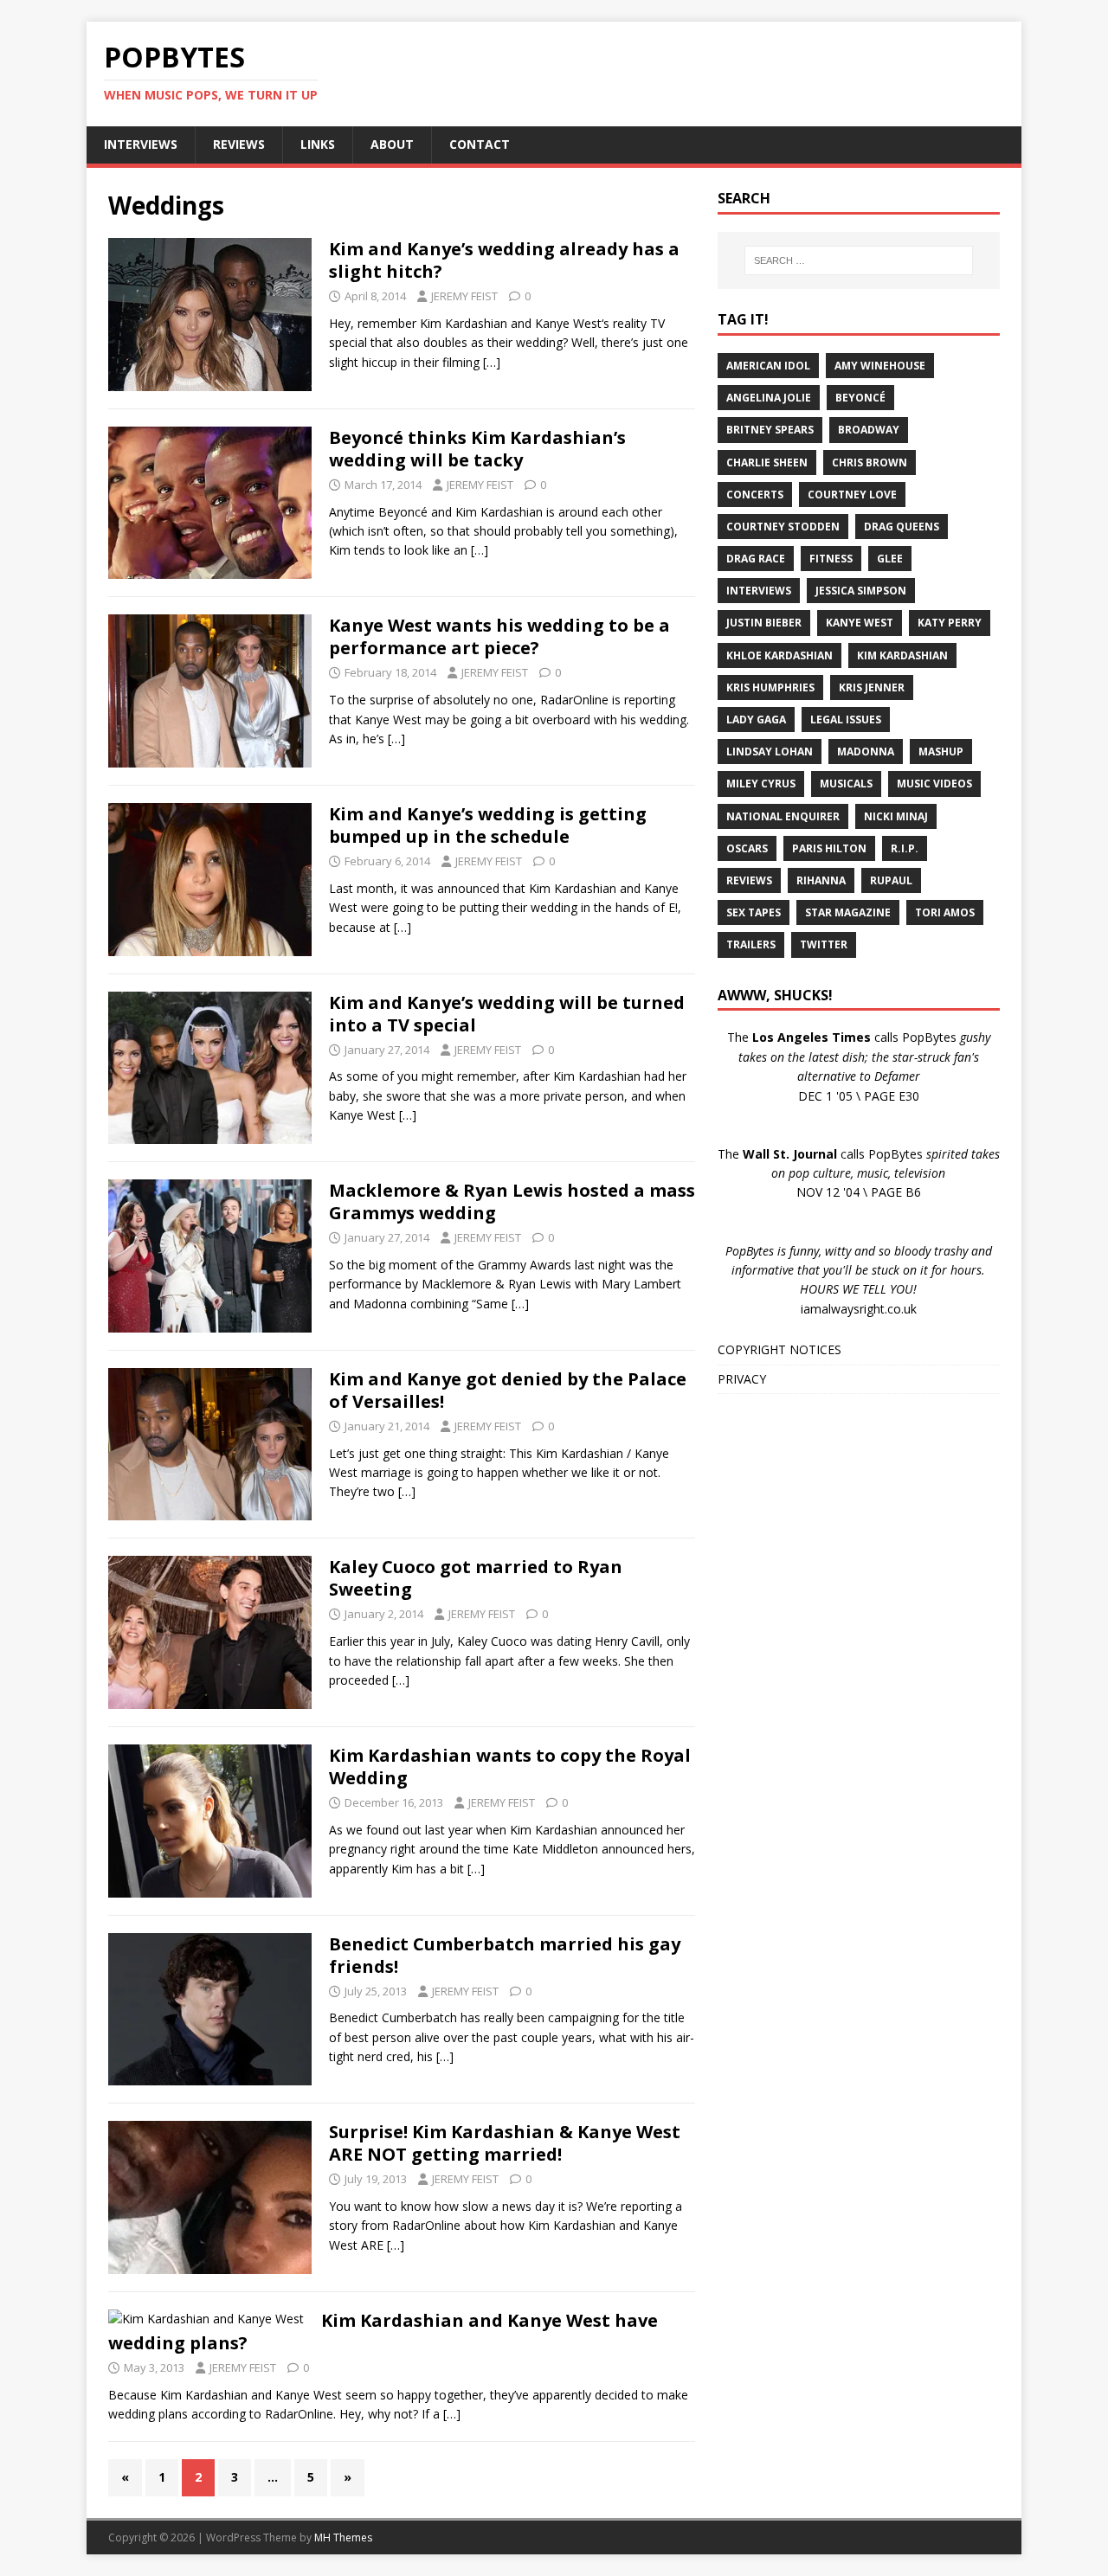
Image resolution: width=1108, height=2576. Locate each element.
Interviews (759, 591)
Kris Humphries (770, 687)
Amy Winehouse (880, 366)
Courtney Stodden (783, 527)
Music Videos (934, 784)
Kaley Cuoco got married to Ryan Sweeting (476, 1578)
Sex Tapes (754, 912)
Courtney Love (852, 495)
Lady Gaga (756, 719)
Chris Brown (870, 463)
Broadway (869, 430)
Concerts (755, 495)
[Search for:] (859, 260)
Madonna (866, 752)
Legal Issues (846, 719)
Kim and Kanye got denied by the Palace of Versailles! (508, 1390)
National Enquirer (783, 816)
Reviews (749, 880)
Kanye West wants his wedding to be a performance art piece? (499, 636)
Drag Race (756, 559)
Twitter (824, 944)
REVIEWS (239, 144)
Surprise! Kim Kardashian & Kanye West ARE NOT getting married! (505, 2143)
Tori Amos (945, 912)
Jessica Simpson (861, 591)
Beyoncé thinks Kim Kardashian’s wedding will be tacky (477, 449)
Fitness (831, 559)
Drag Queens (902, 527)
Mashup (941, 752)
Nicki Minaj (896, 816)
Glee (890, 559)
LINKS (318, 144)
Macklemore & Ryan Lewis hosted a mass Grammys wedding (512, 1201)
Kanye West (860, 623)
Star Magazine (848, 912)
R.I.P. (905, 848)
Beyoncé (860, 398)
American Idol (768, 366)
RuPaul (891, 880)
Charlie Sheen (767, 463)
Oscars (747, 848)
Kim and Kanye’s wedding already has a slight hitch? (504, 260)
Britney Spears (770, 430)
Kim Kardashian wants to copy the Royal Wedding (510, 1767)
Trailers (751, 944)
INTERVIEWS (141, 144)
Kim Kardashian (902, 655)
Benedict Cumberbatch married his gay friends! (505, 1955)
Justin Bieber (764, 623)
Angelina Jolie (769, 398)
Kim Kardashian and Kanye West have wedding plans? (383, 2332)
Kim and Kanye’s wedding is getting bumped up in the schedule (488, 825)
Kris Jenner (872, 687)
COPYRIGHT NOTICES (779, 1349)
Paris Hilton (829, 848)
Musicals (846, 784)
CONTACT (480, 144)
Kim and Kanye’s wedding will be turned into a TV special (507, 1014)
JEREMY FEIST (464, 296)
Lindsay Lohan (770, 752)
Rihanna (821, 880)
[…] (492, 362)
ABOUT (392, 144)
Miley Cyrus (761, 784)
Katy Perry (950, 623)
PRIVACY (742, 1379)
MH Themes (343, 2537)
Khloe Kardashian (779, 655)
